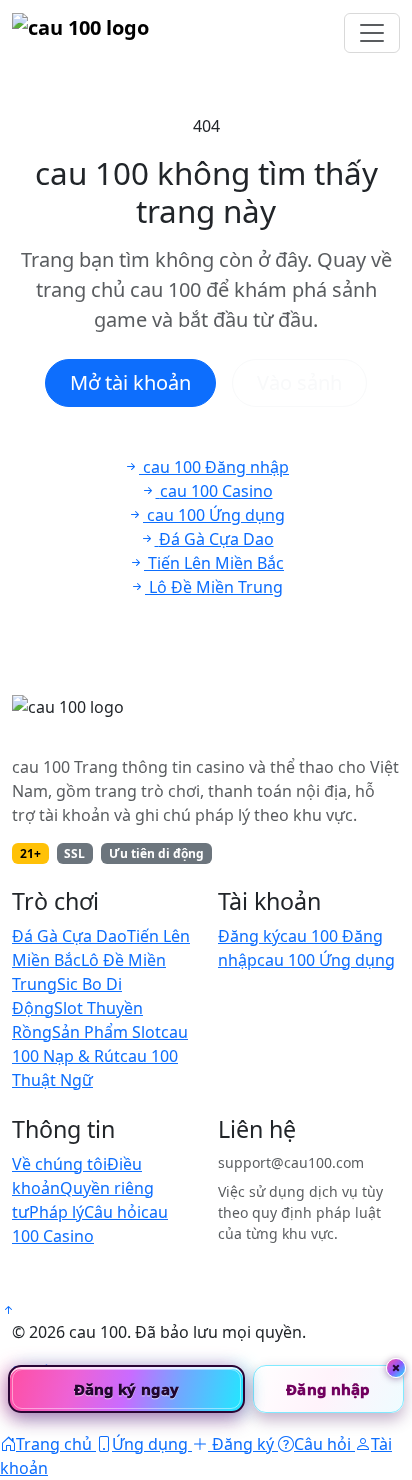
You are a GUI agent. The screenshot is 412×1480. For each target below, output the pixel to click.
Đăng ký (249, 936)
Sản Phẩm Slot (106, 1032)
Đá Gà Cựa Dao (69, 936)
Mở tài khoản (130, 382)
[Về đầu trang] (8, 1310)
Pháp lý (56, 1212)
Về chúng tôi (59, 1164)
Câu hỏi (112, 1212)
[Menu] (372, 33)
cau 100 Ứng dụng (326, 960)
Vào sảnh (299, 382)
